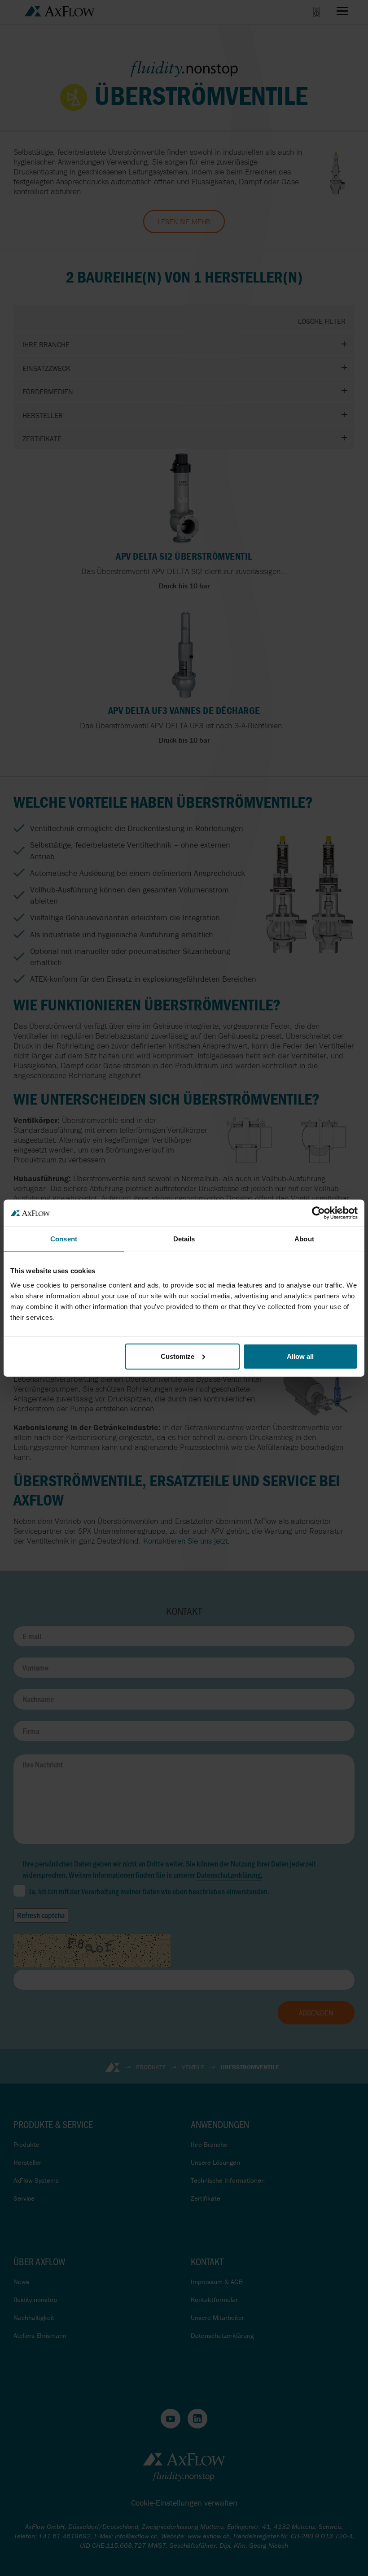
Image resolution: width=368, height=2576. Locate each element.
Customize (177, 1356)
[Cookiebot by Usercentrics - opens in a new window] (318, 1213)
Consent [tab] (64, 1239)
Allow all (300, 1356)
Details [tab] (184, 1239)
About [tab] (304, 1239)
